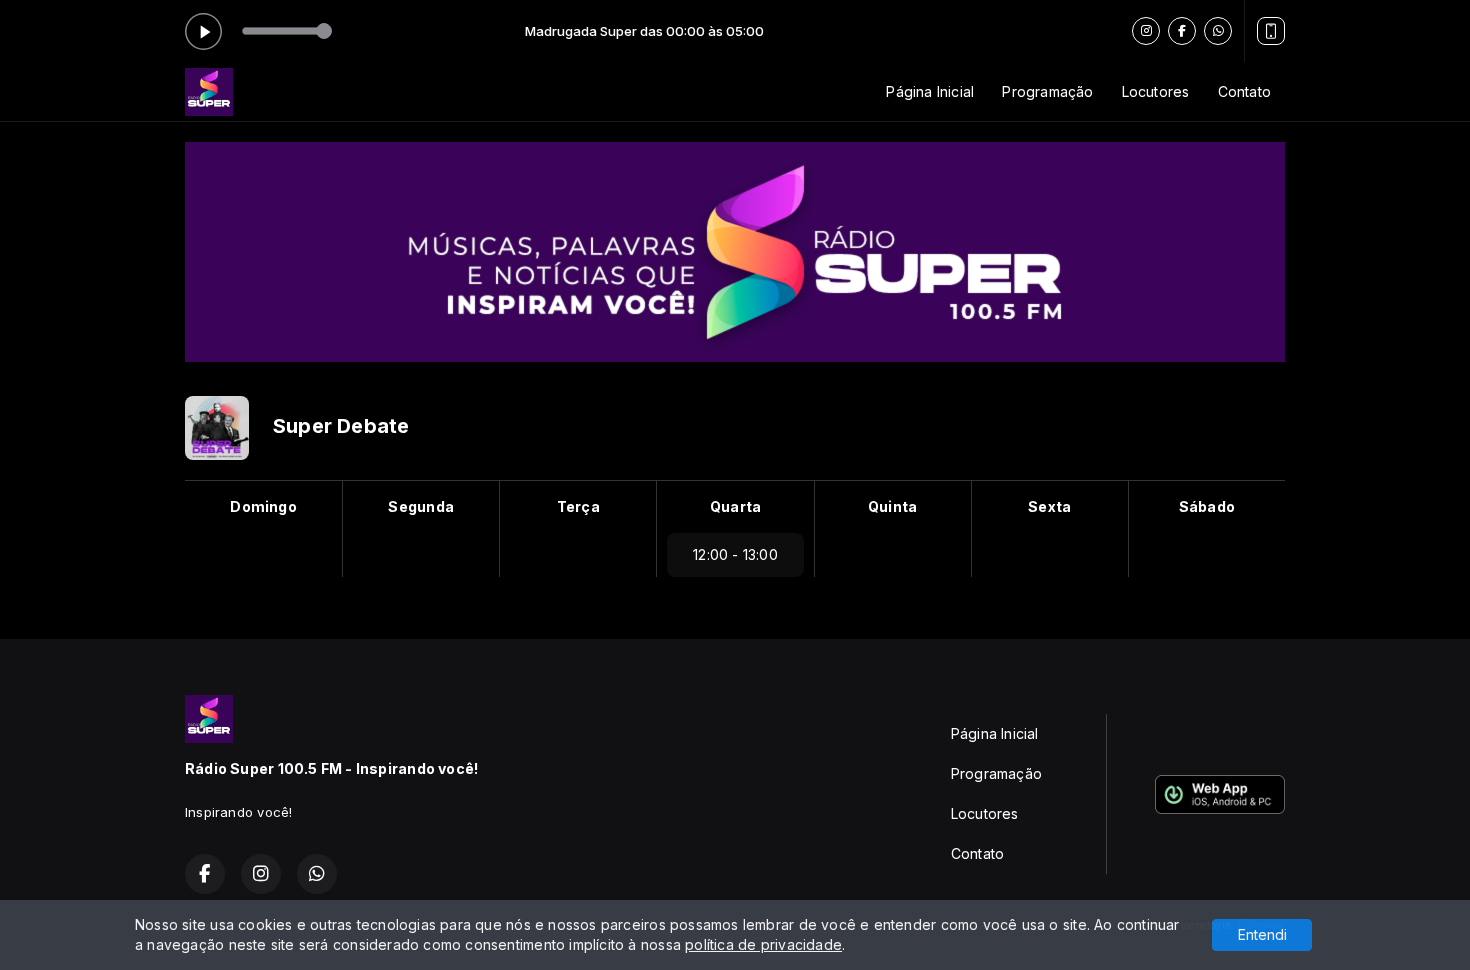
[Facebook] (1182, 31)
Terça (578, 506)
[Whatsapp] (1218, 31)
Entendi (1262, 934)
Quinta (892, 506)
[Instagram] (1146, 31)
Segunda (420, 506)
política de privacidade (763, 944)
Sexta (1049, 506)
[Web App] (1271, 31)
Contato (1244, 91)
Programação (1047, 91)
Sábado (1207, 506)
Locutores (1156, 91)
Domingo (263, 506)
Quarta (735, 506)
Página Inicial (930, 91)
